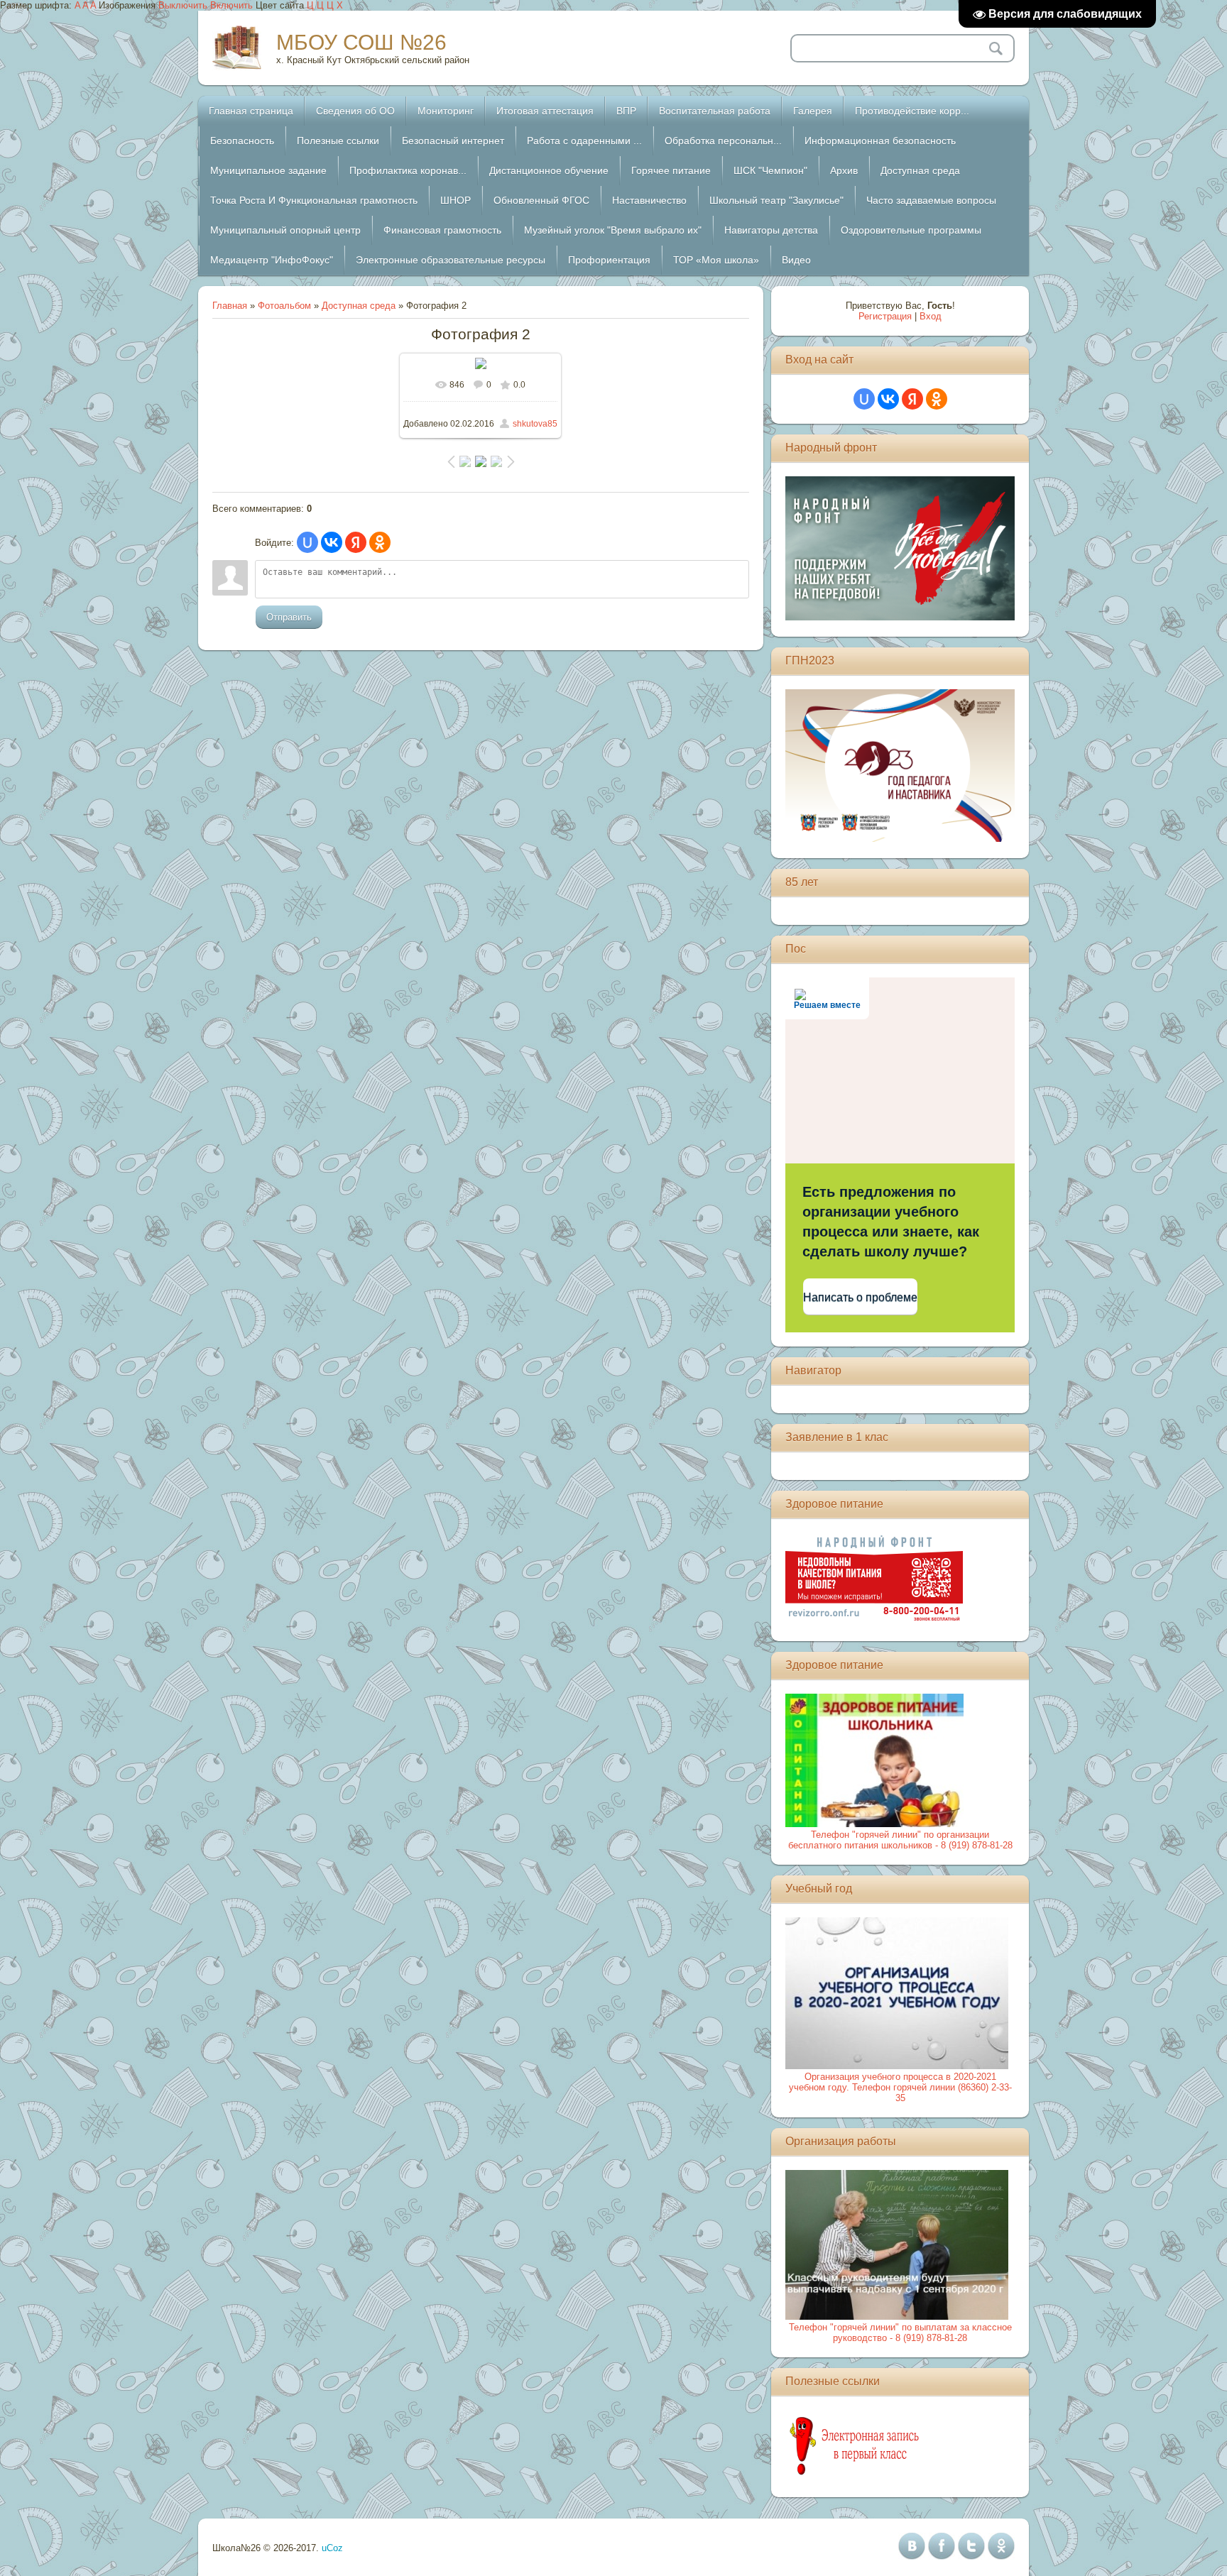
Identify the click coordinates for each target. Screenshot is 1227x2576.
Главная (230, 306)
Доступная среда (359, 306)
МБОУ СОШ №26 (361, 42)
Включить (231, 5)
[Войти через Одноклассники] (380, 542)
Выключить (183, 5)
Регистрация (885, 316)
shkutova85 (535, 424)
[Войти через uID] (307, 542)
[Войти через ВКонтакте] (332, 542)
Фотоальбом (284, 306)
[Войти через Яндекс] (356, 542)
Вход (931, 316)
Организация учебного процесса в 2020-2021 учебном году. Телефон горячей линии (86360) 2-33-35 (900, 2087)
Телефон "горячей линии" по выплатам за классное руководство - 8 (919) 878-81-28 (900, 2333)
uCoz (332, 2548)
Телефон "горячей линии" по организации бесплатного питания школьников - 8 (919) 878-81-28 (900, 1840)
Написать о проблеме (860, 1297)
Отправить (289, 617)
